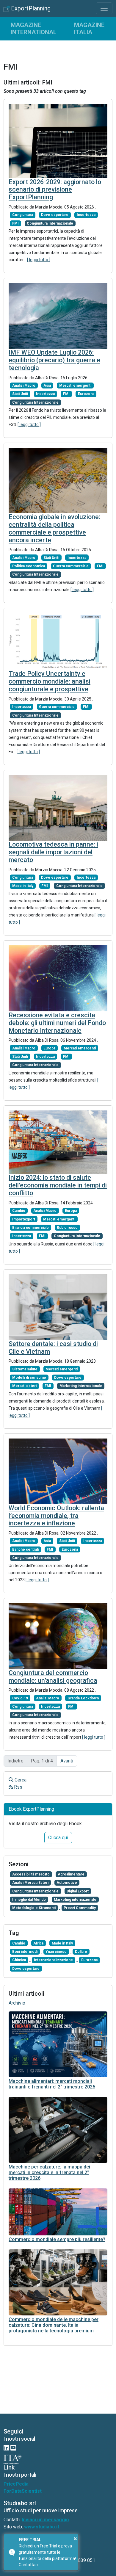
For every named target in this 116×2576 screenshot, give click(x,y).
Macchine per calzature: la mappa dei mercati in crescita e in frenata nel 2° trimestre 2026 (49, 2172)
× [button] (75, 2539)
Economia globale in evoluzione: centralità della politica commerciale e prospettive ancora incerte (54, 528)
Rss (18, 1787)
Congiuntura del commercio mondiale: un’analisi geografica (53, 1677)
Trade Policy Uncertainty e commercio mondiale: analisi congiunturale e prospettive (50, 681)
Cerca (20, 1780)
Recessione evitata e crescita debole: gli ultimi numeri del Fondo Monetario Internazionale (57, 1023)
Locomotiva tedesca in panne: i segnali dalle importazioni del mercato (53, 852)
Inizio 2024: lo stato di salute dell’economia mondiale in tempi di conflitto (58, 1185)
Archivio (17, 2003)
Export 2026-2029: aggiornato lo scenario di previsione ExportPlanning (55, 190)
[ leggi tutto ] (39, 260)
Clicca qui (58, 1838)
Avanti (67, 1761)
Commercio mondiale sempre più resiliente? (57, 2239)
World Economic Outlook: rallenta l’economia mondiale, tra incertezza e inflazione (56, 1516)
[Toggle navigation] (104, 8)
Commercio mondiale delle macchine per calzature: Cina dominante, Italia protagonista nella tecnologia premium (54, 2325)
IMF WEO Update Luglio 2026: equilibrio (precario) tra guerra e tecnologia (54, 360)
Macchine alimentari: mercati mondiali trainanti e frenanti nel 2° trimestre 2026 (52, 2084)
